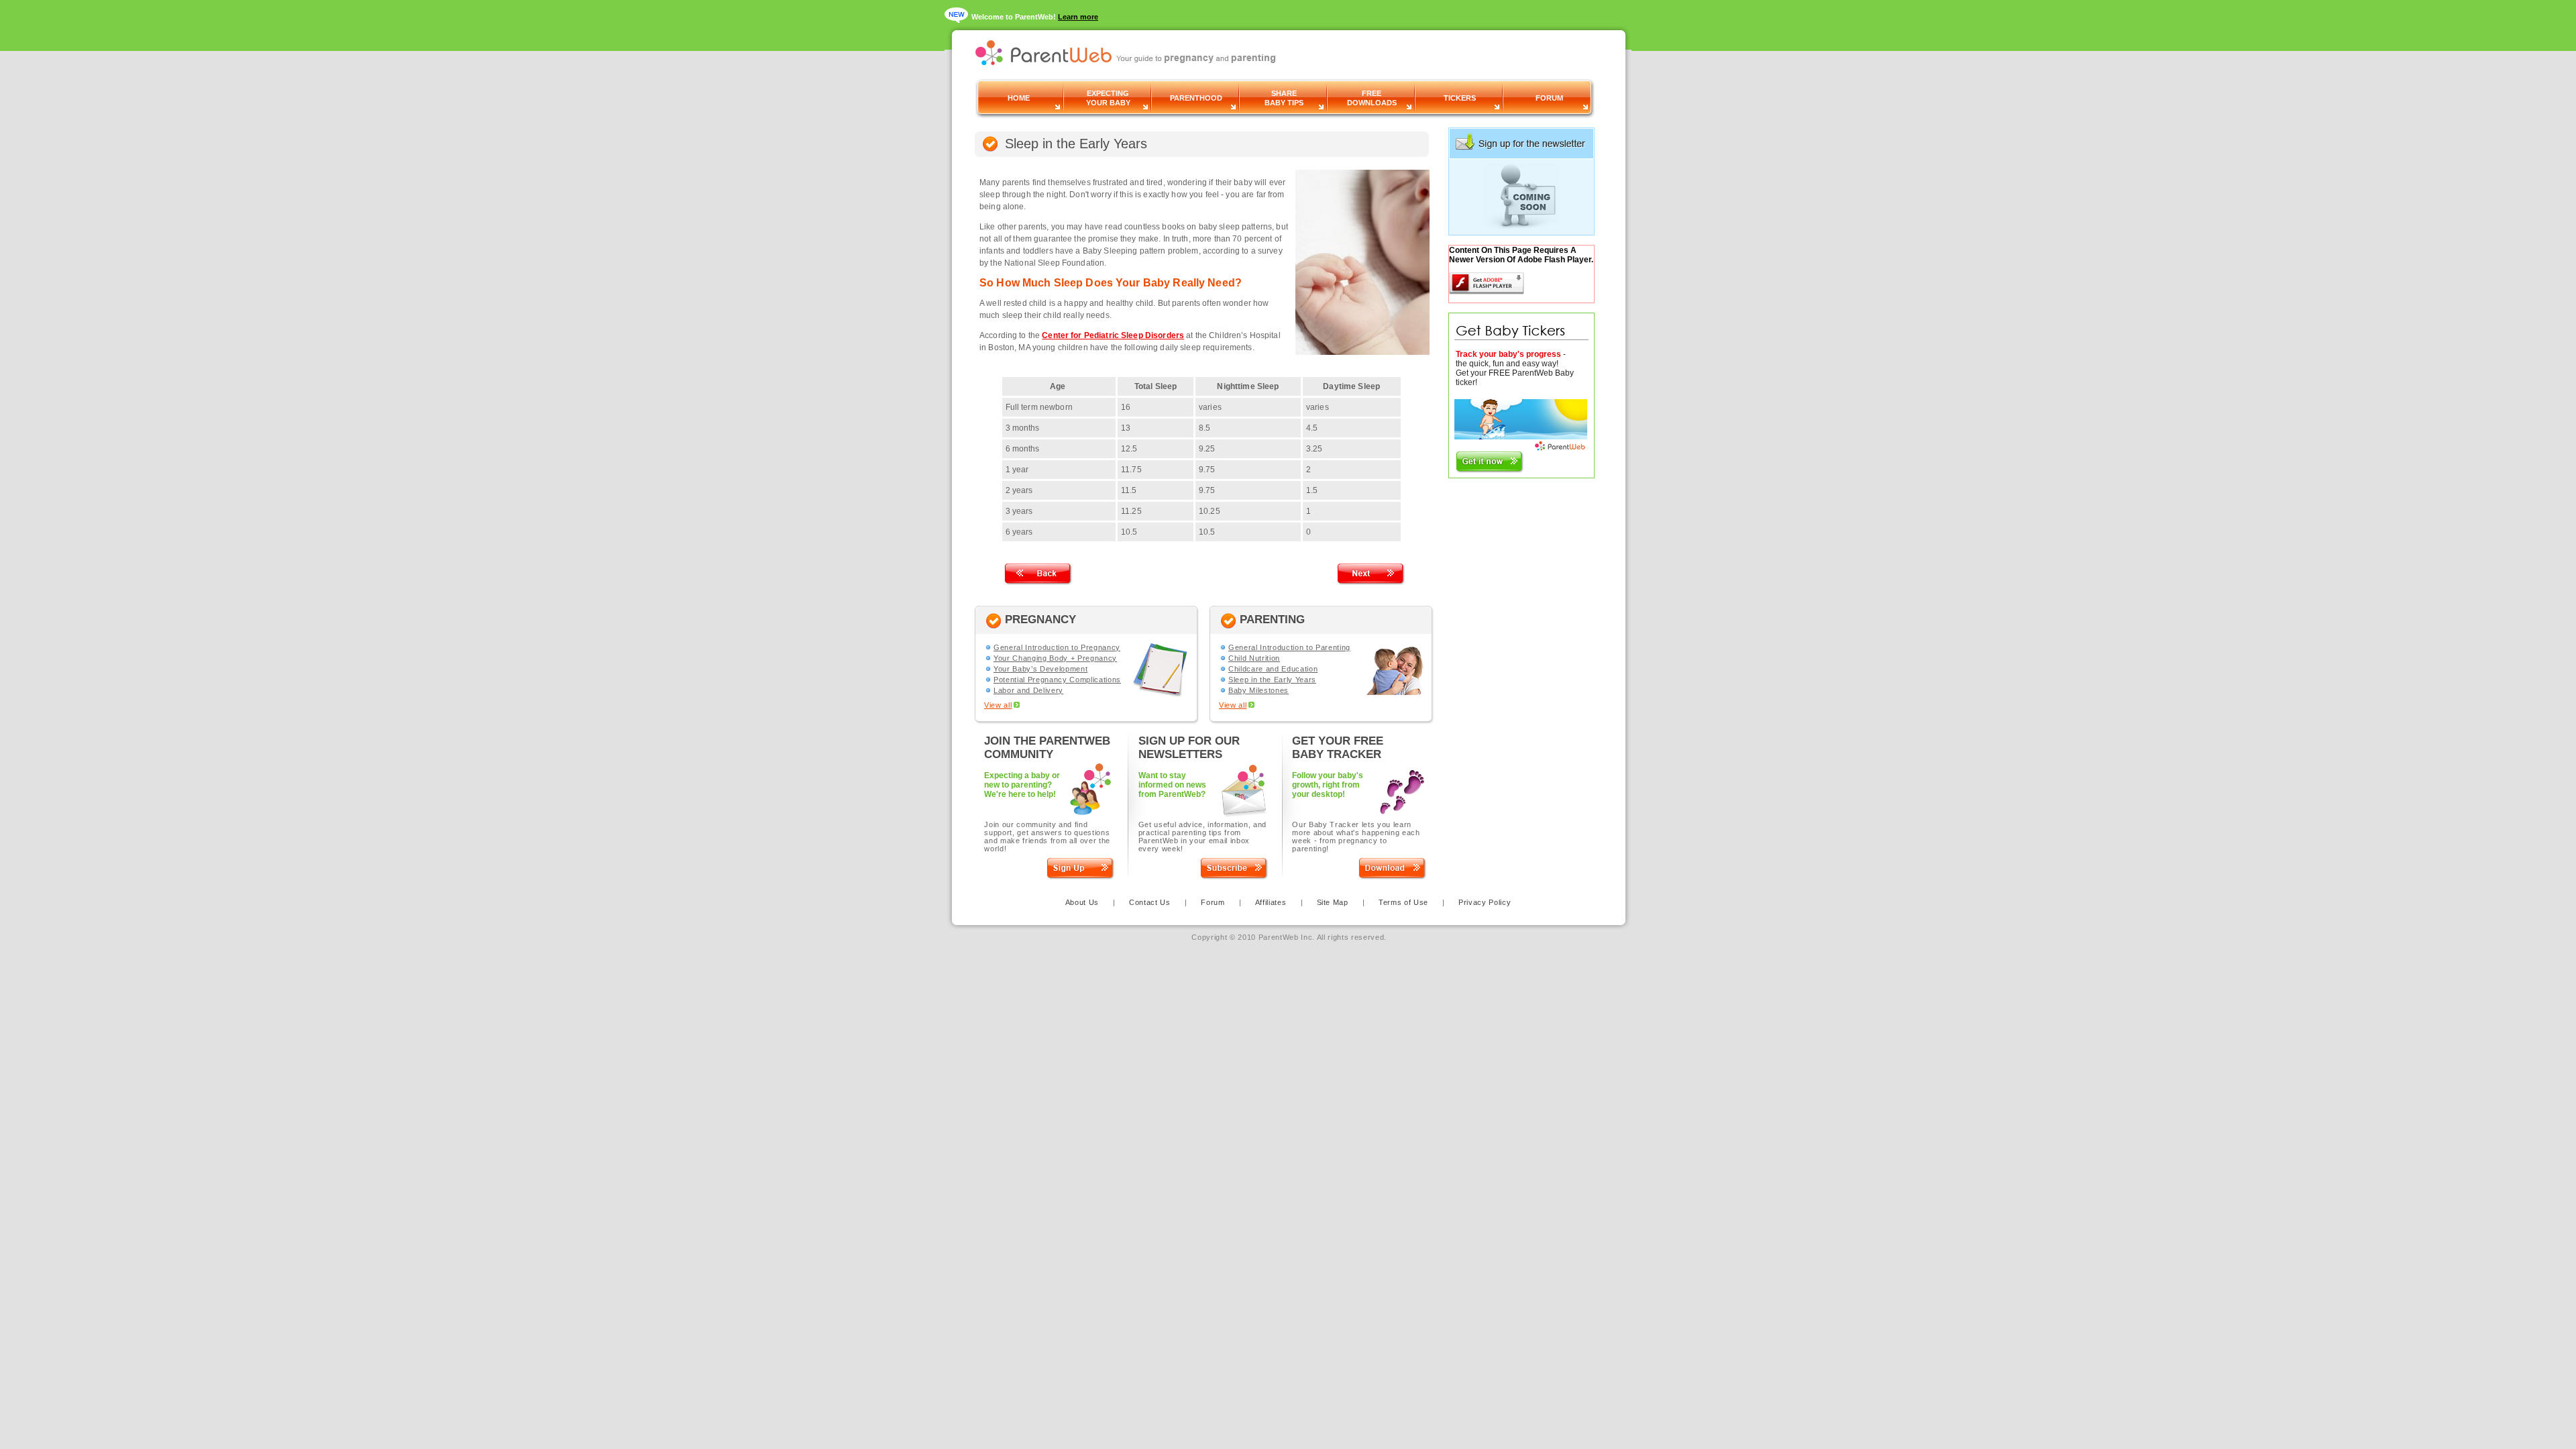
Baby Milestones (1258, 690)
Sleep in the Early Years (1272, 680)
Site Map (1333, 902)
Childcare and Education (1273, 669)
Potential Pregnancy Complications (1057, 680)
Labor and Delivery (1028, 690)
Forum (1213, 902)
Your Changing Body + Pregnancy (1055, 658)
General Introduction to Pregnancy (1057, 647)
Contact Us (1151, 902)
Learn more (1078, 17)
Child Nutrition (1254, 658)
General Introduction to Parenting (1289, 647)
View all (998, 705)
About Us (1082, 902)
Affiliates (1271, 902)
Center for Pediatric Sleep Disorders (1113, 335)
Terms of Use (1403, 902)
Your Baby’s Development (1040, 669)
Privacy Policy (1485, 902)
